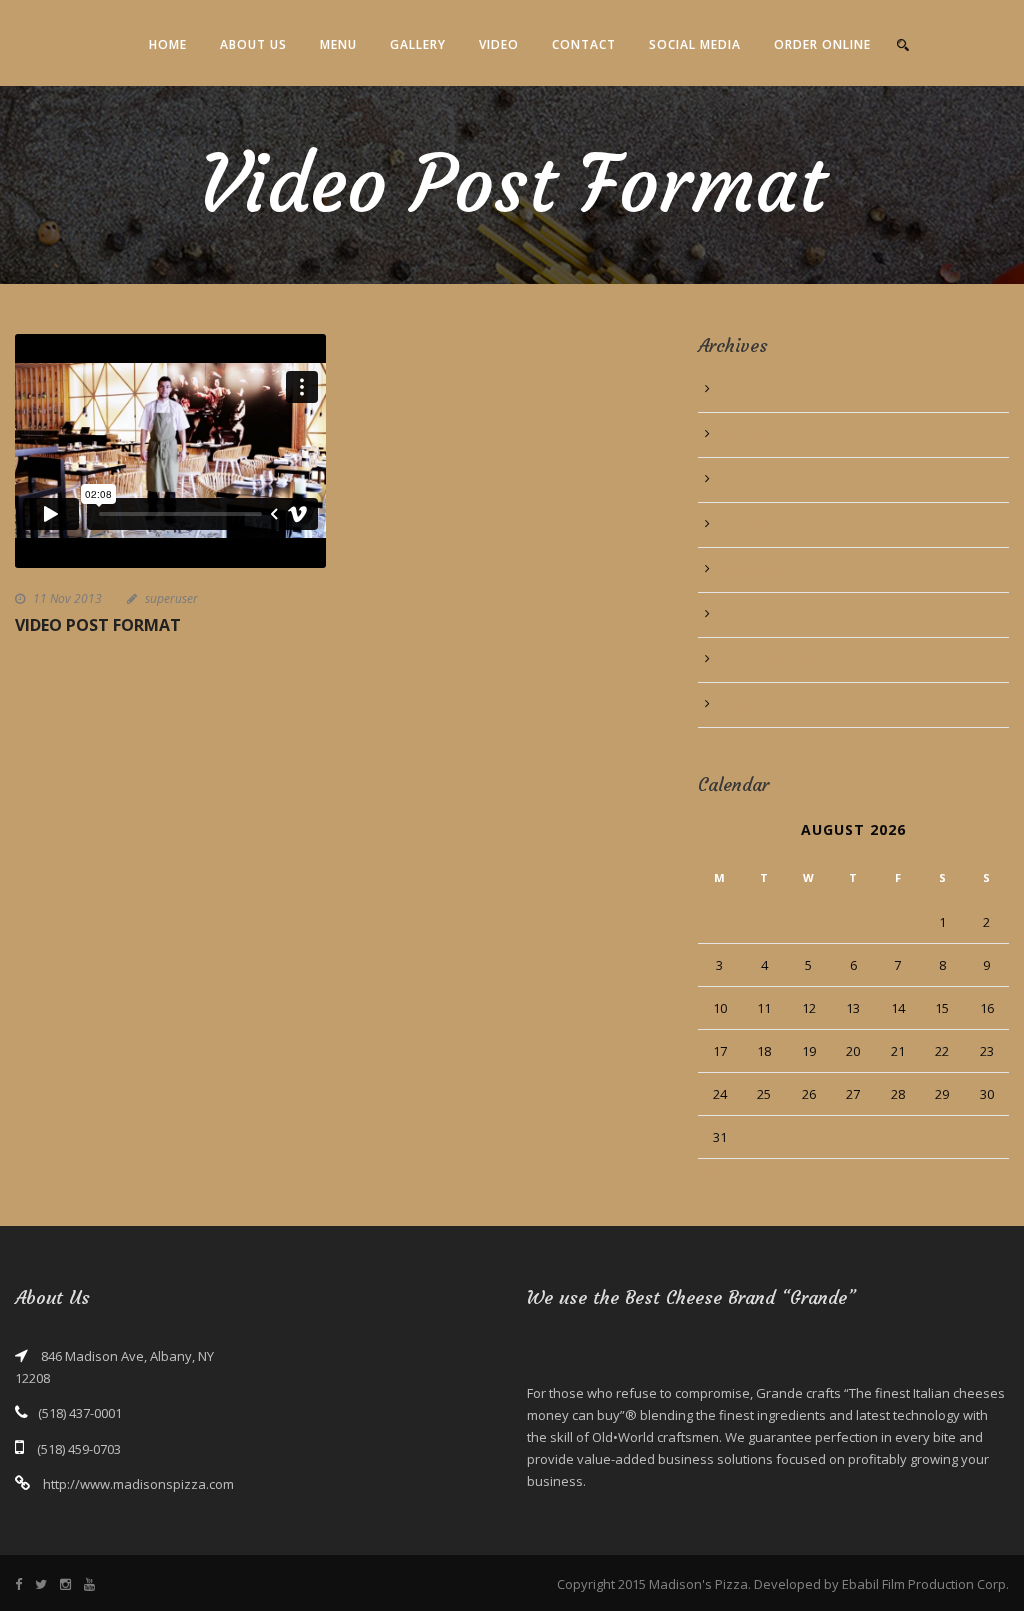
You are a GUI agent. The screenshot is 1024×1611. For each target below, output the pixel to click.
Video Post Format (98, 625)
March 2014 (757, 480)
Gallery (418, 44)
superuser (171, 598)
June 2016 (752, 390)
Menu (338, 44)
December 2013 (770, 525)
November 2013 (770, 570)
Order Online (822, 44)
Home (168, 44)
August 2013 (759, 705)
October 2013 (763, 615)
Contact (584, 44)
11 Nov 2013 (67, 598)
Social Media (695, 44)
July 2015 (749, 435)
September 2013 (772, 660)
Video (499, 44)
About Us (253, 44)
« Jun (712, 1170)
